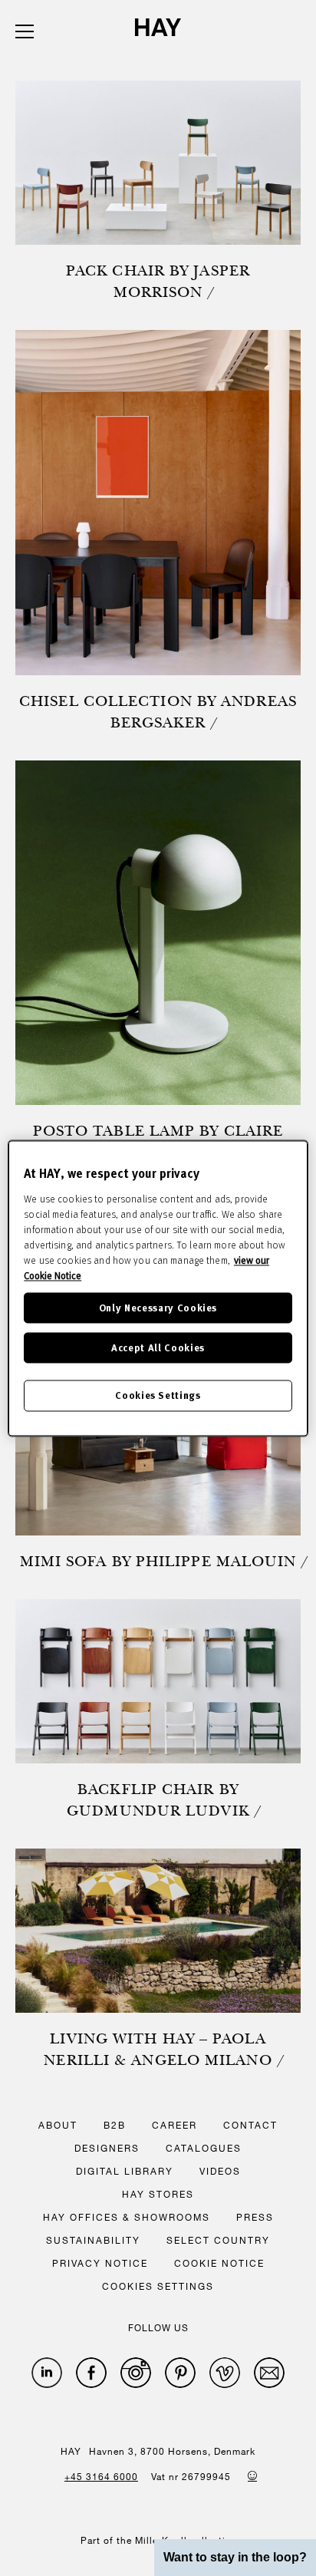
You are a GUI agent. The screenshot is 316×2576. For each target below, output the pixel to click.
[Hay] (158, 27)
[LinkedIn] (47, 2373)
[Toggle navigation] (25, 31)
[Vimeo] (225, 2373)
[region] (158, 1288)
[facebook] (91, 2373)
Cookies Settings (158, 1395)
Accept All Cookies (158, 1348)
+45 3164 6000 (101, 2476)
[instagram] (136, 2373)
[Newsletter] (269, 2373)
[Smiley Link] (252, 2475)
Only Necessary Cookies (158, 1307)
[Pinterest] (180, 2373)
